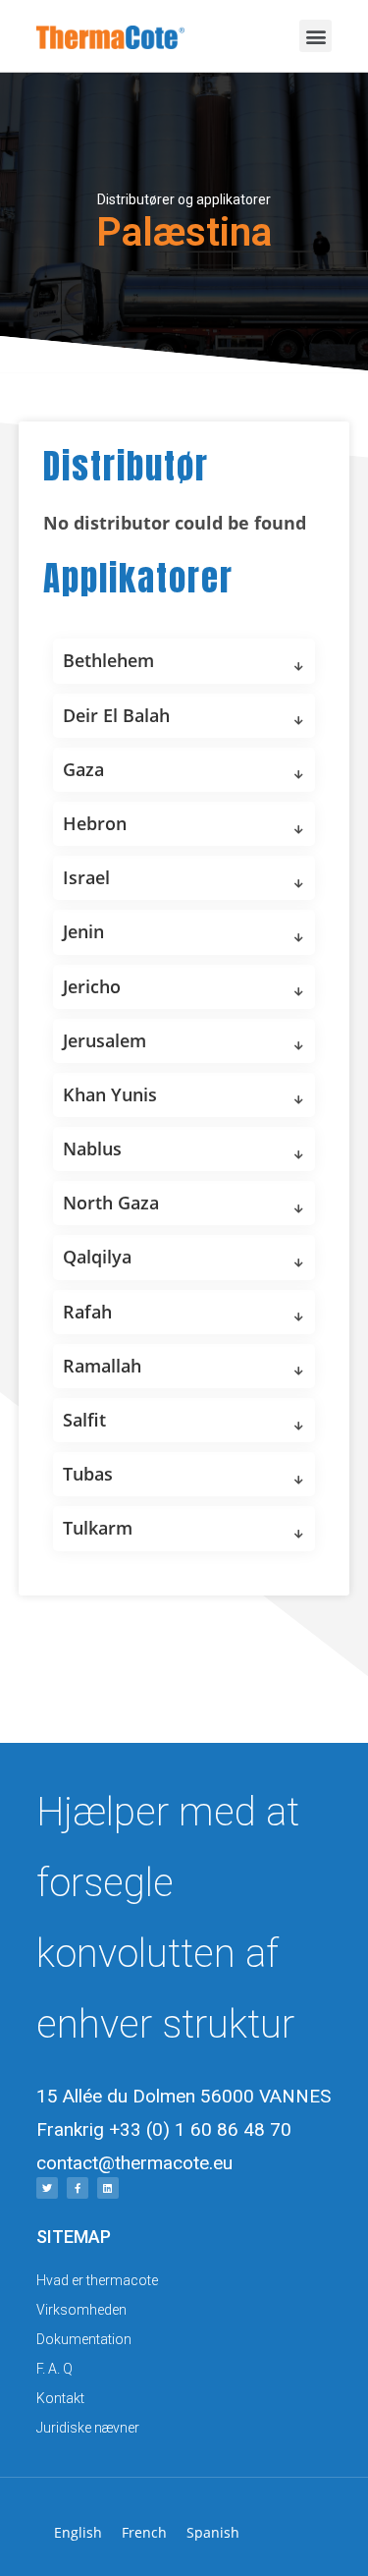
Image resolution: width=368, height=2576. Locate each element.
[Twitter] (47, 2188)
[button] (315, 36)
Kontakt (60, 2398)
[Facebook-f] (78, 2188)
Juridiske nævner (88, 2428)
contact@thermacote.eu (134, 2163)
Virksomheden (81, 2310)
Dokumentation (84, 2339)
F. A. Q (54, 2369)
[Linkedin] (108, 2188)
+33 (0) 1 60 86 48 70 (200, 2129)
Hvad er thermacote (97, 2280)
